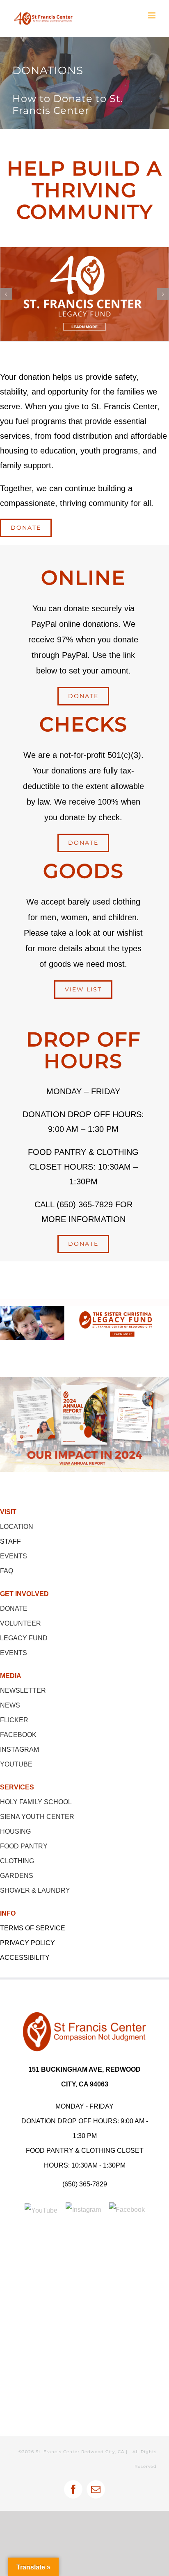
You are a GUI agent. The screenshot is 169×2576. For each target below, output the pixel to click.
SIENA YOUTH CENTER (37, 1817)
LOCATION (17, 1527)
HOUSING (15, 1831)
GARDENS (17, 1876)
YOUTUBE (16, 1764)
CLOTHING (17, 1861)
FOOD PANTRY (24, 1846)
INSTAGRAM (19, 1749)
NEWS (10, 1705)
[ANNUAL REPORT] (84, 1380)
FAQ (7, 1571)
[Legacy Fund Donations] (84, 1309)
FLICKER (14, 1720)
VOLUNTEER (21, 1623)
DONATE (14, 1609)
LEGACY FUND (24, 1638)
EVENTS (14, 1556)
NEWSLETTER (23, 1690)
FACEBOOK (18, 1735)
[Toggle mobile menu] (152, 15)
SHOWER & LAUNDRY (35, 1890)
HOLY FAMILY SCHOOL (36, 1802)
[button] (6, 294)
